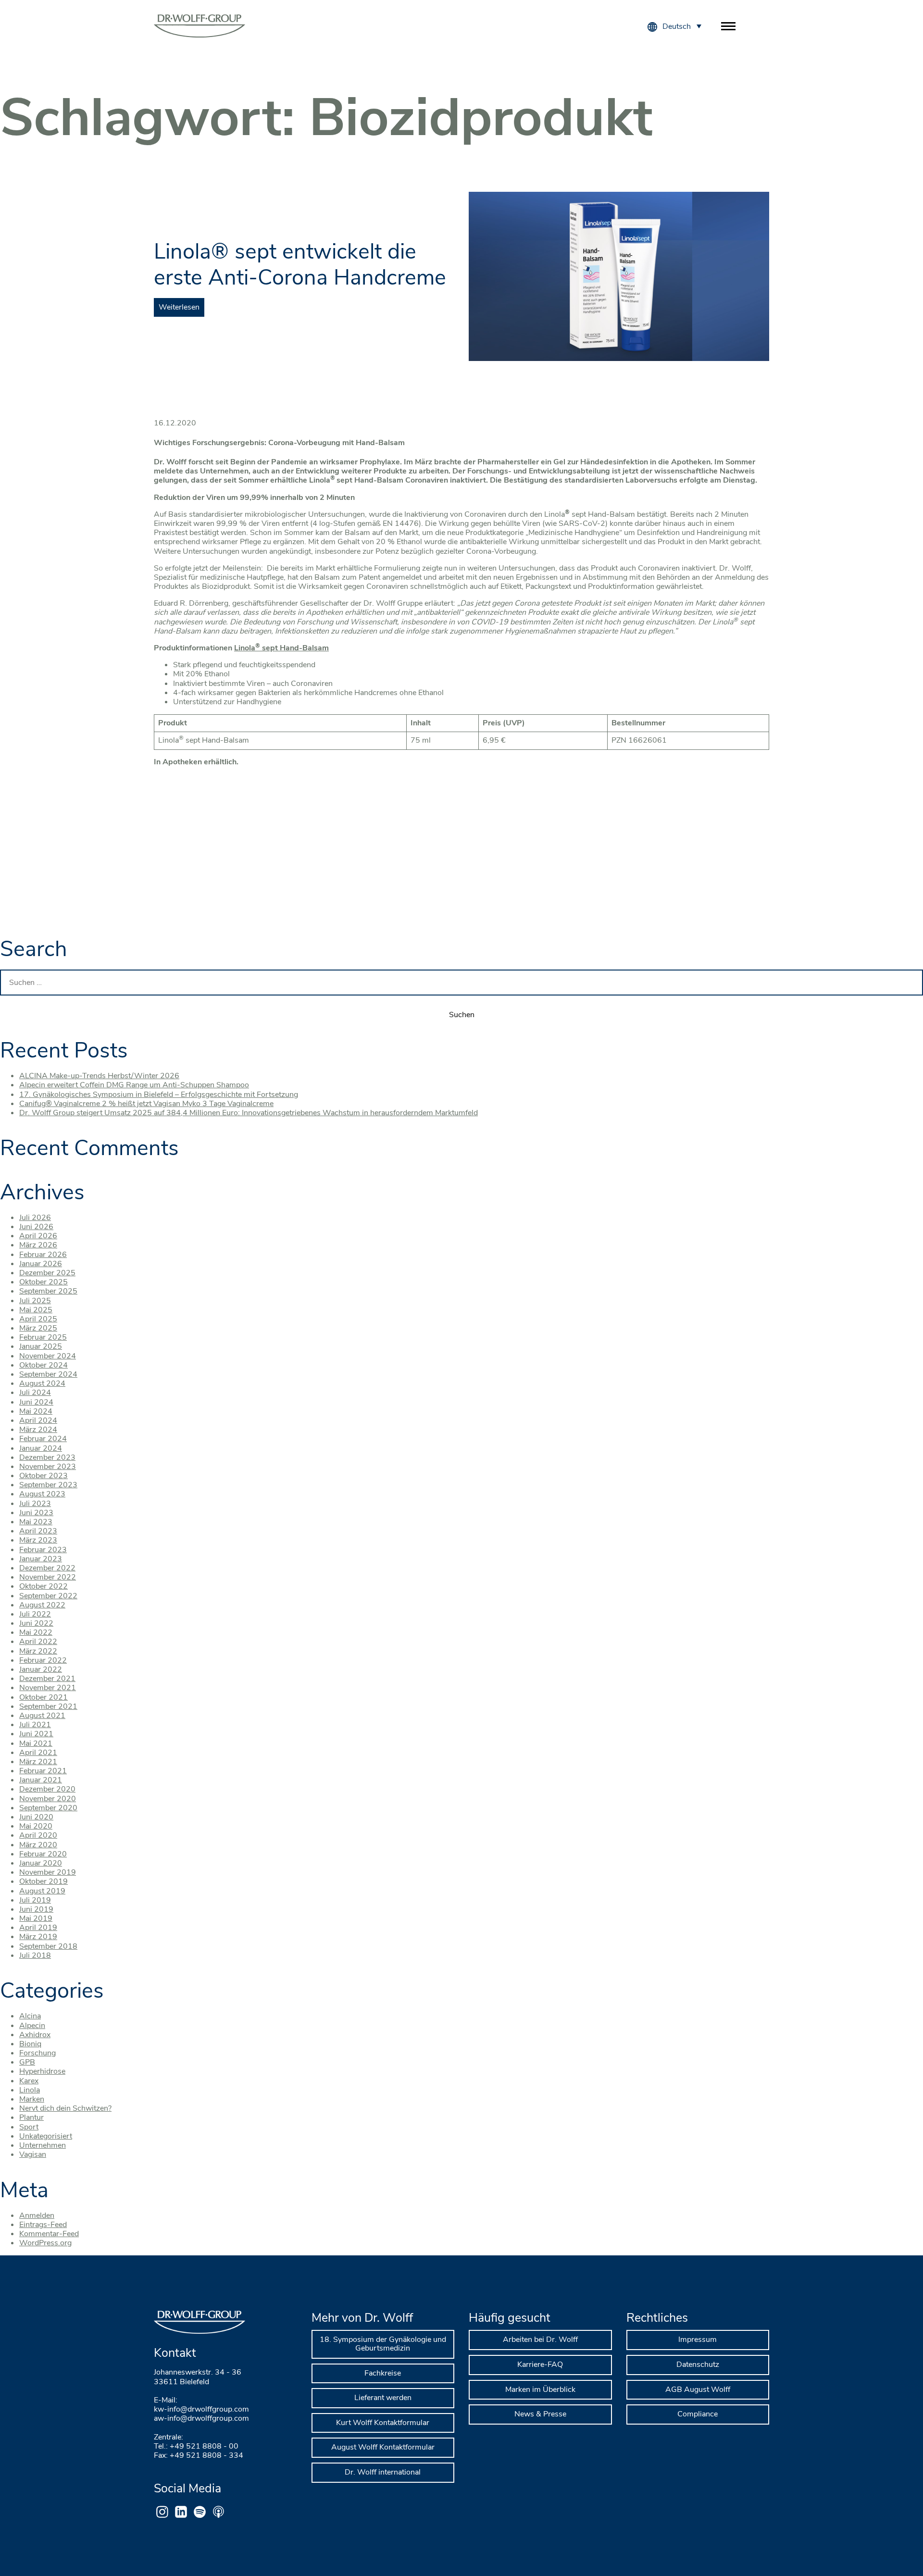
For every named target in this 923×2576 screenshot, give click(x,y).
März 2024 (38, 1430)
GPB (27, 2062)
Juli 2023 (35, 1504)
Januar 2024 (41, 1448)
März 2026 (38, 1245)
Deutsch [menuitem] (677, 26)
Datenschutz (698, 2364)
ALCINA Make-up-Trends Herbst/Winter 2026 (99, 1076)
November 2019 (48, 1872)
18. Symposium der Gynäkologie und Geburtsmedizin (383, 2344)
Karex (29, 2081)
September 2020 (48, 1808)
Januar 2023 (41, 1559)
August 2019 (42, 1891)
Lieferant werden (383, 2398)
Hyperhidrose (42, 2071)
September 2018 (48, 1946)
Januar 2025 (41, 1346)
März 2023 (38, 1540)
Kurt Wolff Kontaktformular (383, 2423)
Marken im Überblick (540, 2389)
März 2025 (38, 1328)
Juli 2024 (35, 1393)
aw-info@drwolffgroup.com (201, 2418)
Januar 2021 (41, 1780)
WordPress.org (45, 2243)
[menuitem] (682, 26)
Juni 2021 (36, 1734)
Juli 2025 (35, 1301)
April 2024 (38, 1420)
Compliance (698, 2414)
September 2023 (48, 1485)
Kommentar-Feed (49, 2234)
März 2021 (38, 1762)
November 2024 (48, 1356)
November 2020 (48, 1799)
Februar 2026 (43, 1255)
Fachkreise (383, 2373)
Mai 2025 (36, 1310)
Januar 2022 (41, 1669)
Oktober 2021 (44, 1697)
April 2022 (38, 1642)
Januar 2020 (41, 1863)
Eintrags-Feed (43, 2225)
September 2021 (48, 1706)
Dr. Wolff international (383, 2472)
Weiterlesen (179, 307)
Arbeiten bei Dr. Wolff (540, 2340)
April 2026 (38, 1236)
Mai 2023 (36, 1522)
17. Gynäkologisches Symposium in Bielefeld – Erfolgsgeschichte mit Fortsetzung (159, 1095)
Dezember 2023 (47, 1457)
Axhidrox (35, 2035)
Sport (29, 2127)
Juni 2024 (36, 1402)
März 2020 (38, 1845)
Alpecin (32, 2026)
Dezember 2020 (47, 1789)
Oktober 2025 (44, 1282)
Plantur (31, 2117)
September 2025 (48, 1291)
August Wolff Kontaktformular (383, 2447)
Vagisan (33, 2154)
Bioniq (30, 2044)
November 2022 (48, 1577)
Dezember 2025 (47, 1273)
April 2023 (38, 1531)
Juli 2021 (35, 1725)
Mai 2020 (36, 1826)
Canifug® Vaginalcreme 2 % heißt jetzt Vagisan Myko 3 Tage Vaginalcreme (146, 1104)
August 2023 (42, 1494)
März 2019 (38, 1937)
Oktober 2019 (44, 1881)
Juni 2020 (36, 1817)
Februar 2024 (43, 1439)
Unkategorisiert (46, 2136)
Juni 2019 (36, 1909)
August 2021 (42, 1716)
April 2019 (38, 1928)
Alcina (30, 2016)
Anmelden (37, 2215)
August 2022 (42, 1605)
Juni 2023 (36, 1513)
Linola (30, 2090)
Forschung (37, 2053)
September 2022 (48, 1596)
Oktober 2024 (44, 1365)
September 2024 (48, 1374)
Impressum (698, 2340)
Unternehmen (43, 2145)
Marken (32, 2099)
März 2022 (38, 1651)
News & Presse (540, 2414)
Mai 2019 (36, 1918)
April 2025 (38, 1319)
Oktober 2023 (44, 1476)
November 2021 (48, 1688)
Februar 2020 (43, 1854)
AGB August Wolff (698, 2389)
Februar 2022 (43, 1660)
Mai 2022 (36, 1632)
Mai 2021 (36, 1743)
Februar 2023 (43, 1550)
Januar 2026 (41, 1264)
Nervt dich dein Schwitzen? (65, 2108)
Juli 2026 (35, 1218)
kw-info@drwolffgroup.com (201, 2409)
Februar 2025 (43, 1337)
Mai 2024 (36, 1411)
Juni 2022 (36, 1623)
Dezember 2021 (47, 1679)
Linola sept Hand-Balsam (281, 648)
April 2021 (38, 1753)
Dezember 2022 (47, 1568)
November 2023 (48, 1467)
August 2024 (42, 1383)
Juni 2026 (36, 1227)
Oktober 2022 (44, 1586)
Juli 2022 (35, 1614)
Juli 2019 (35, 1900)
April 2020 (38, 1835)
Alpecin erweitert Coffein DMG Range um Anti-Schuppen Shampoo (134, 1085)
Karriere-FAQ (540, 2364)
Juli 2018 (35, 1955)
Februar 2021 (43, 1771)
